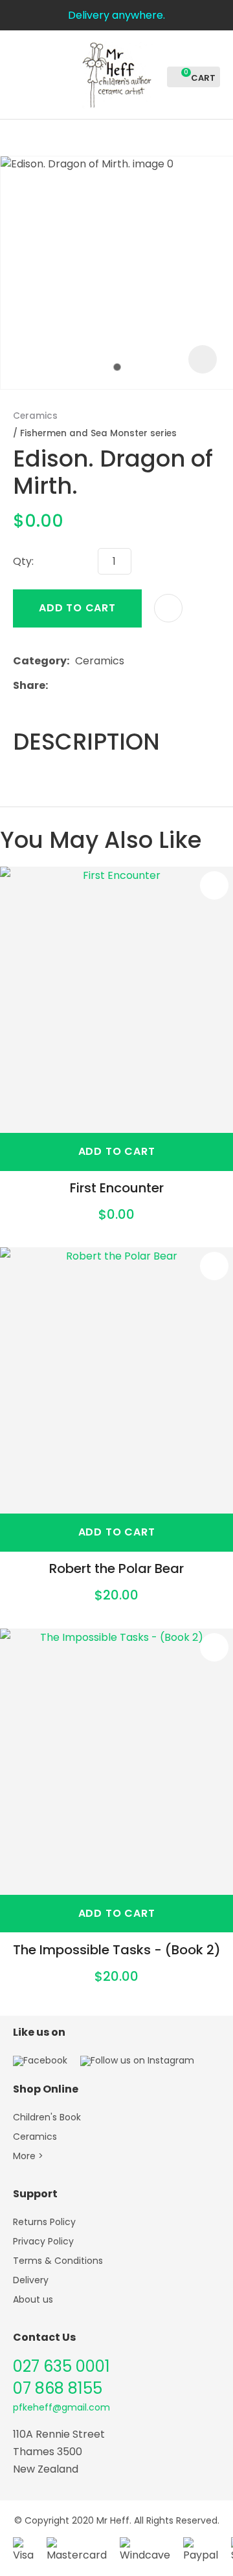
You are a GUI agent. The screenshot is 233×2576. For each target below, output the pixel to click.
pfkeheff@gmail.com (61, 2407)
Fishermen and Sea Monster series (98, 433)
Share (29, 685)
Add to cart (77, 608)
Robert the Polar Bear (116, 1568)
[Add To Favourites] (168, 608)
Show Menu (21, 73)
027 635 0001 (61, 2366)
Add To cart (117, 1151)
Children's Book (47, 2117)
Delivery (31, 2280)
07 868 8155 (58, 2388)
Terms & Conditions (58, 2261)
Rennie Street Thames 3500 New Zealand (59, 2452)
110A (24, 2434)
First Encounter (117, 1188)
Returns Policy (44, 2222)
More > (28, 2156)
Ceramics (35, 416)
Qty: (23, 561)
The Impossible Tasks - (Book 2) (117, 1950)
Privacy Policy (43, 2241)
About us (33, 2299)
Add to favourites (214, 885)
